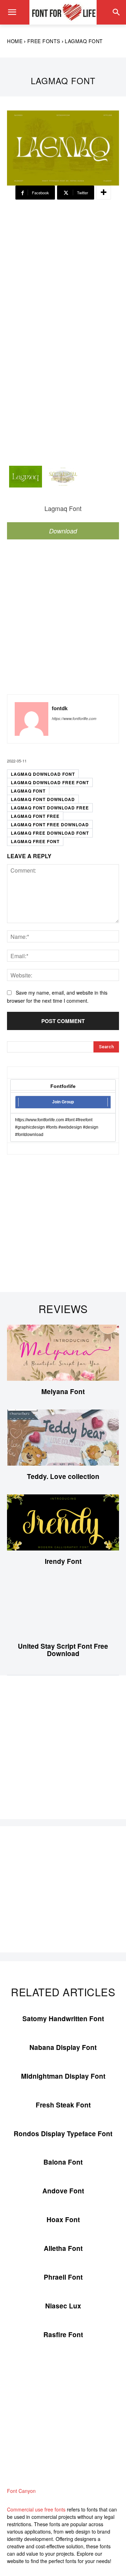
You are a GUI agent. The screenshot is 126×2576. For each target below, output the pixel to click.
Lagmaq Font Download (43, 799)
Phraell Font (63, 2277)
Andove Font (63, 2191)
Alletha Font (63, 2248)
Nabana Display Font (63, 2047)
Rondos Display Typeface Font (63, 2134)
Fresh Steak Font (63, 2105)
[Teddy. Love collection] (63, 1438)
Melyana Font (63, 1391)
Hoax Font (63, 2219)
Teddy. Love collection (63, 1476)
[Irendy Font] (63, 1522)
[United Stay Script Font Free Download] (63, 1607)
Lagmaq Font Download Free (50, 808)
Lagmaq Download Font (43, 774)
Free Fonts (44, 41)
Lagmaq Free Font (35, 841)
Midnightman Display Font (63, 2076)
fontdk (60, 708)
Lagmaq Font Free (35, 816)
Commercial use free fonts (36, 2509)
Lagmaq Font (28, 791)
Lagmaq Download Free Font (50, 782)
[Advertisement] (63, 265)
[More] (104, 193)
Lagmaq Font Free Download (50, 825)
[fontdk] (31, 719)
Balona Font (63, 2162)
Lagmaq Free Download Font (50, 833)
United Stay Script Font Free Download (63, 1650)
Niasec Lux (63, 2306)
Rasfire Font (63, 2335)
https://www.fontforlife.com (74, 718)
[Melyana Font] (63, 1353)
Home (15, 41)
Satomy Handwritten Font (63, 2019)
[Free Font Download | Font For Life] (63, 12)
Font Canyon (21, 2491)
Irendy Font (63, 1561)
